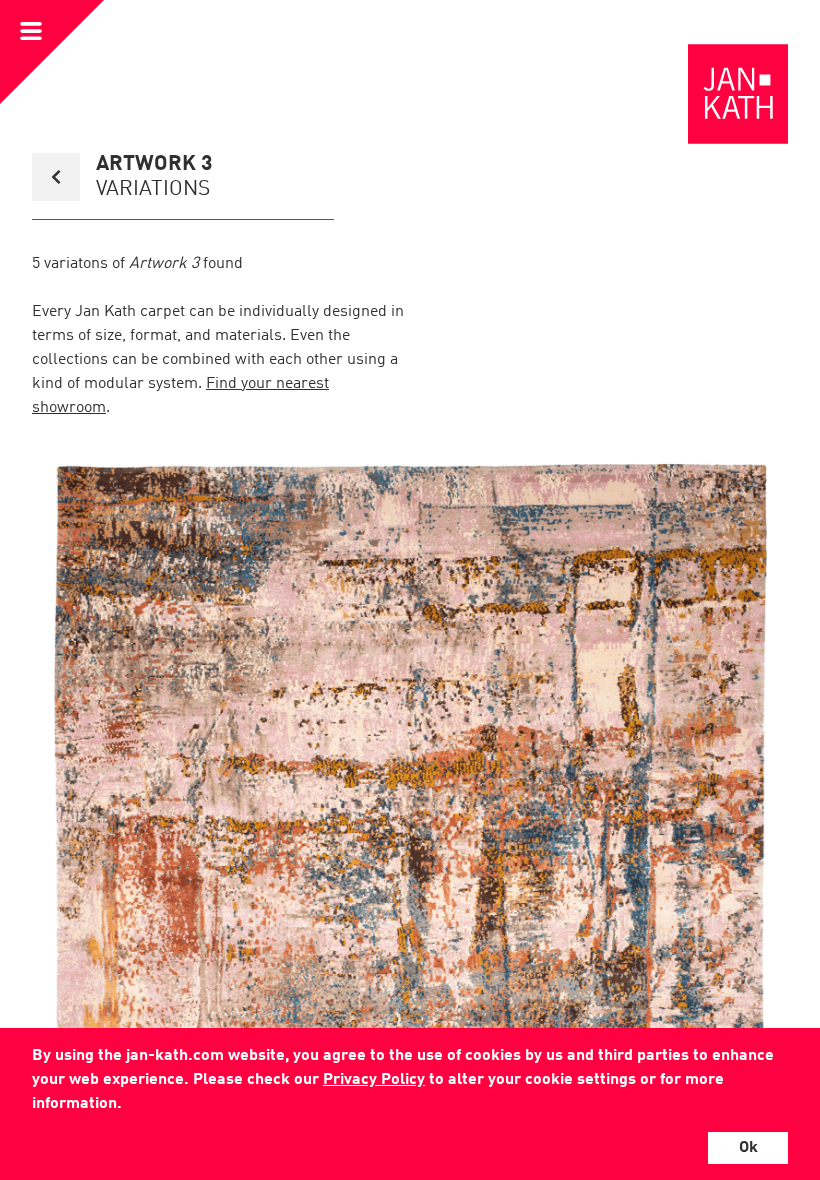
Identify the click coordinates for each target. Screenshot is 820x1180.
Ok (748, 1148)
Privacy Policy (374, 1080)
